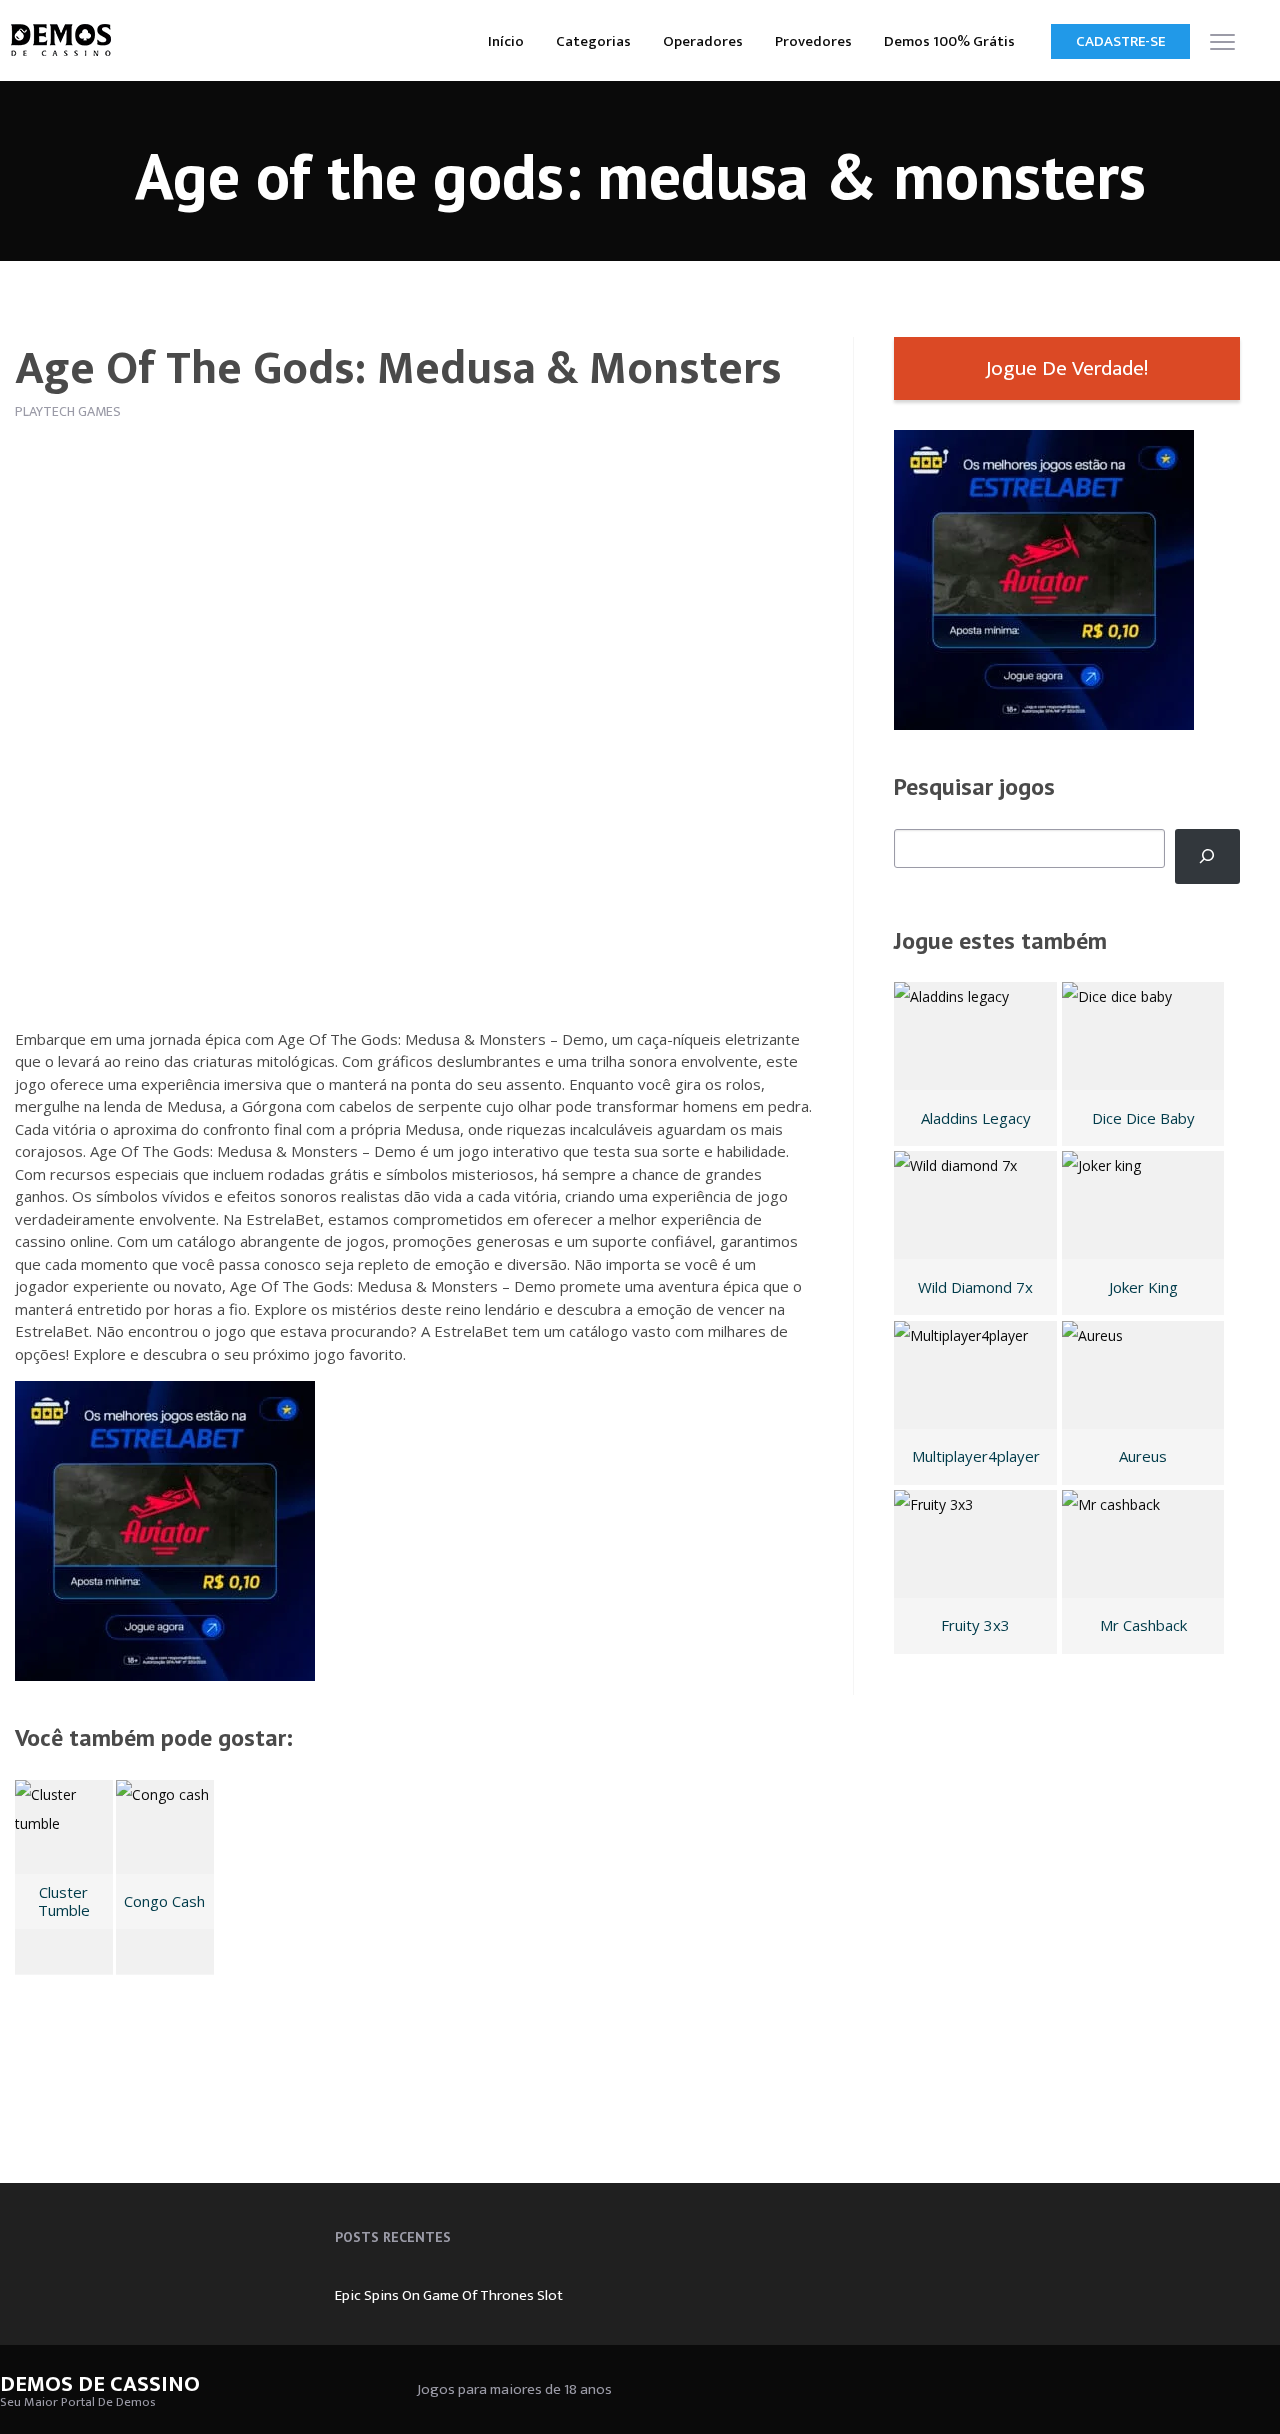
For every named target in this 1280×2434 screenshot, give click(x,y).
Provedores (813, 41)
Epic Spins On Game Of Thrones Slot (449, 2295)
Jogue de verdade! (1067, 368)
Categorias (593, 41)
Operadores (703, 41)
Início (506, 41)
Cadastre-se (1120, 41)
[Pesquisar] (1207, 856)
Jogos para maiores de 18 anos (514, 2389)
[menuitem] (506, 40)
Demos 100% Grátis (949, 41)
